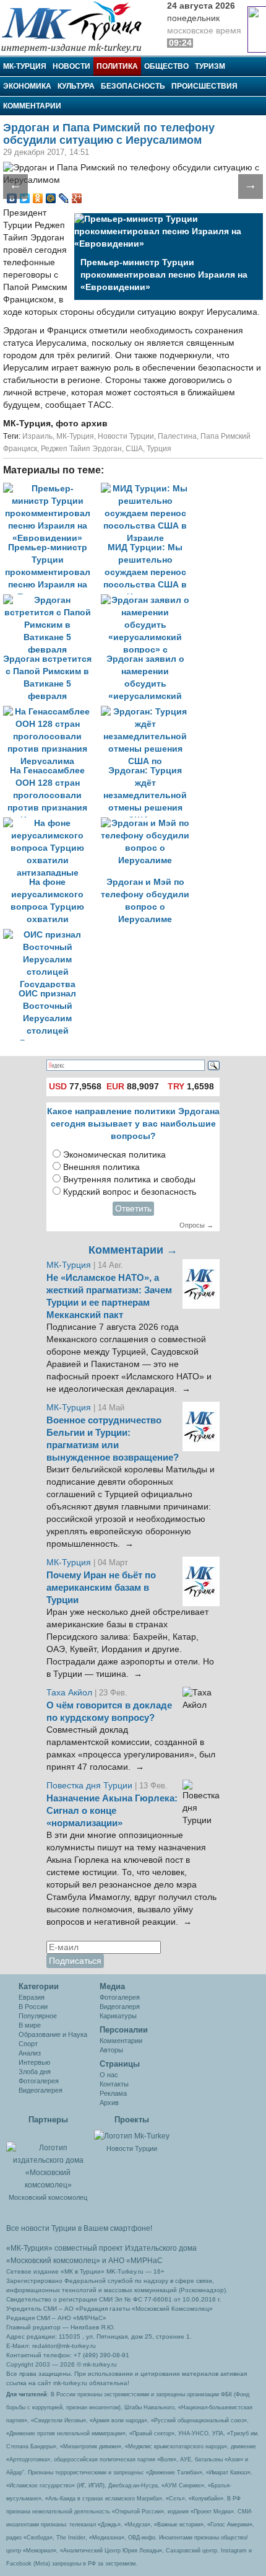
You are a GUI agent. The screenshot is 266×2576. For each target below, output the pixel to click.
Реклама (113, 2093)
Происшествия (204, 86)
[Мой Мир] (51, 198)
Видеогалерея (41, 2090)
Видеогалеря (120, 2007)
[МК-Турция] (77, 26)
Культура (76, 86)
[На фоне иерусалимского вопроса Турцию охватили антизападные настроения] (52, 823)
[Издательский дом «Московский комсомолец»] (48, 2160)
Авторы (111, 2050)
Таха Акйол (69, 1693)
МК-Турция (25, 66)
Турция (159, 449)
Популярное (38, 2016)
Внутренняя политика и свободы (129, 1180)
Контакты (114, 2084)
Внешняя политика (101, 1167)
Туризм (210, 66)
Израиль (37, 436)
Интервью (34, 2062)
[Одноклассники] (38, 198)
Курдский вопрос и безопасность (130, 1192)
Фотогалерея (39, 2081)
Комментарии (32, 106)
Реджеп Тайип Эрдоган (81, 449)
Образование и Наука (53, 2034)
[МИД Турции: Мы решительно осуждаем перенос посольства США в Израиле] (148, 489)
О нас (109, 2075)
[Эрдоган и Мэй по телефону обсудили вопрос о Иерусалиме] (148, 823)
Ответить (133, 1209)
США (134, 449)
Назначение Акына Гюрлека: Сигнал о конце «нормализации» (112, 1811)
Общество (166, 66)
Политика (117, 66)
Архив (109, 2103)
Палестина (177, 436)
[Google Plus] (77, 198)
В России (33, 2007)
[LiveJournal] (64, 198)
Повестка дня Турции (91, 1786)
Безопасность (133, 86)
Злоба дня (35, 2072)
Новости (71, 66)
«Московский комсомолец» (53, 2261)
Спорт (28, 2044)
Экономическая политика (114, 1155)
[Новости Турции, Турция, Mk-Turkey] (132, 2135)
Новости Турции (126, 436)
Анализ (30, 2053)
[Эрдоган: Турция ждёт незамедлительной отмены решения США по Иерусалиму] (148, 712)
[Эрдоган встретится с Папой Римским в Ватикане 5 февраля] (52, 600)
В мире (30, 2025)
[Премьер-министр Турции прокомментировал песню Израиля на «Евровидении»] (52, 489)
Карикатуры (118, 2016)
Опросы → (196, 1225)
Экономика (27, 86)
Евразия (32, 1997)
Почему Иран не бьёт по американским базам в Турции (101, 1588)
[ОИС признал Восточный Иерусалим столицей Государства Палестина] (51, 935)
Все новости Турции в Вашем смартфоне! (79, 2228)
